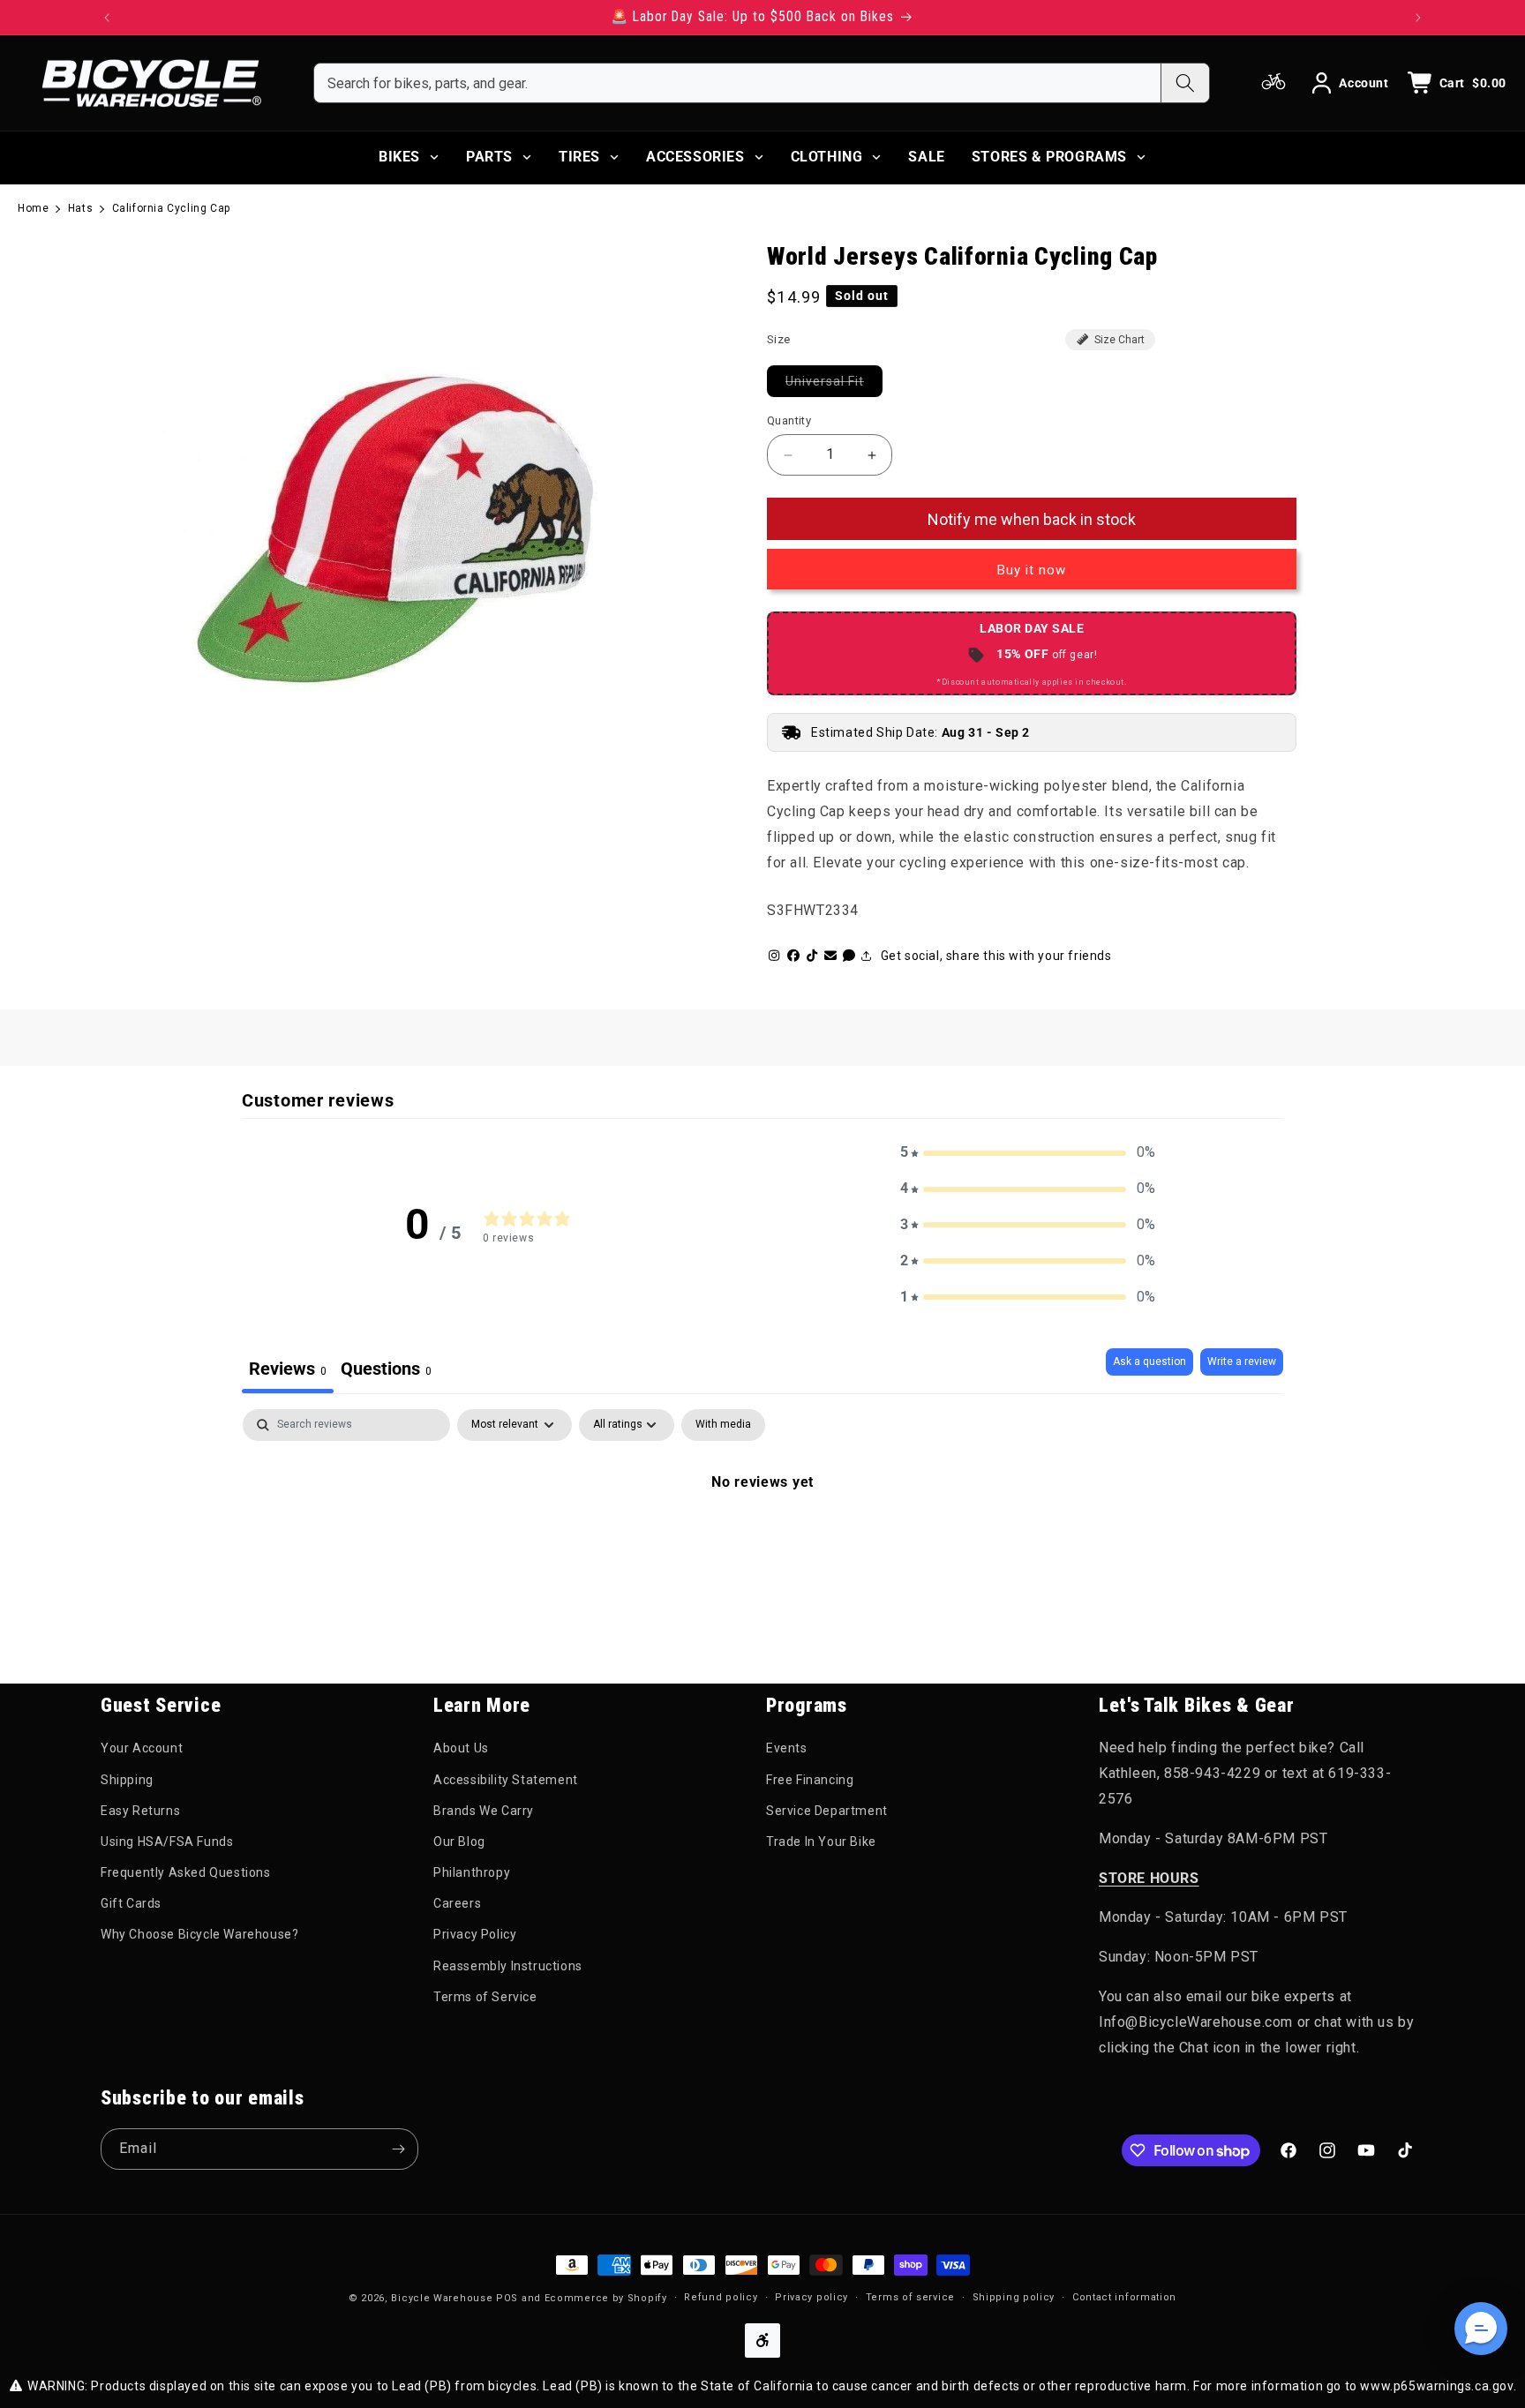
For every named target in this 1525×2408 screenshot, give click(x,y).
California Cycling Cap (171, 208)
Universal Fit (834, 381)
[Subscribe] (398, 2149)
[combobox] (737, 83)
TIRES (579, 157)
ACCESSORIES (695, 157)
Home (33, 208)
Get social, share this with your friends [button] (996, 956)
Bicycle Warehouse (442, 2298)
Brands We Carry (484, 1811)
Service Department (827, 1811)
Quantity (789, 420)
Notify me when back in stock (1032, 519)
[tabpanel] (762, 1542)
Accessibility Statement (506, 1780)
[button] (1028, 1153)
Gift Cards (131, 1903)
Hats (80, 208)
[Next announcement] (1418, 18)
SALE (926, 157)
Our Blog (459, 1842)
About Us (461, 1748)
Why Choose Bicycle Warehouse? (199, 1934)
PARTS (489, 157)
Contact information (1124, 2297)
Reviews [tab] (288, 1369)
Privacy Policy (475, 1934)
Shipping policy (1014, 2297)
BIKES (399, 157)
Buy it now (1032, 570)
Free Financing (810, 1780)
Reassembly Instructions (508, 1966)
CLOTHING (827, 157)
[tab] (386, 1371)
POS (507, 2298)
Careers (457, 1903)
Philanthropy (472, 1872)
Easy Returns (140, 1811)
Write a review (1242, 1362)
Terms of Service (485, 1997)
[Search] (1185, 83)
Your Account (142, 1748)
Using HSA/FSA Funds (167, 1842)
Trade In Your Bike (821, 1842)
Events (787, 1748)
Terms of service (910, 2297)
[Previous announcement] (107, 18)
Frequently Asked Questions (186, 1872)
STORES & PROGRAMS (1049, 157)
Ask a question (1149, 1362)
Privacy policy (811, 2297)
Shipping (127, 1780)
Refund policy (721, 2297)
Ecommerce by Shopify (606, 2298)
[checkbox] (723, 1425)
